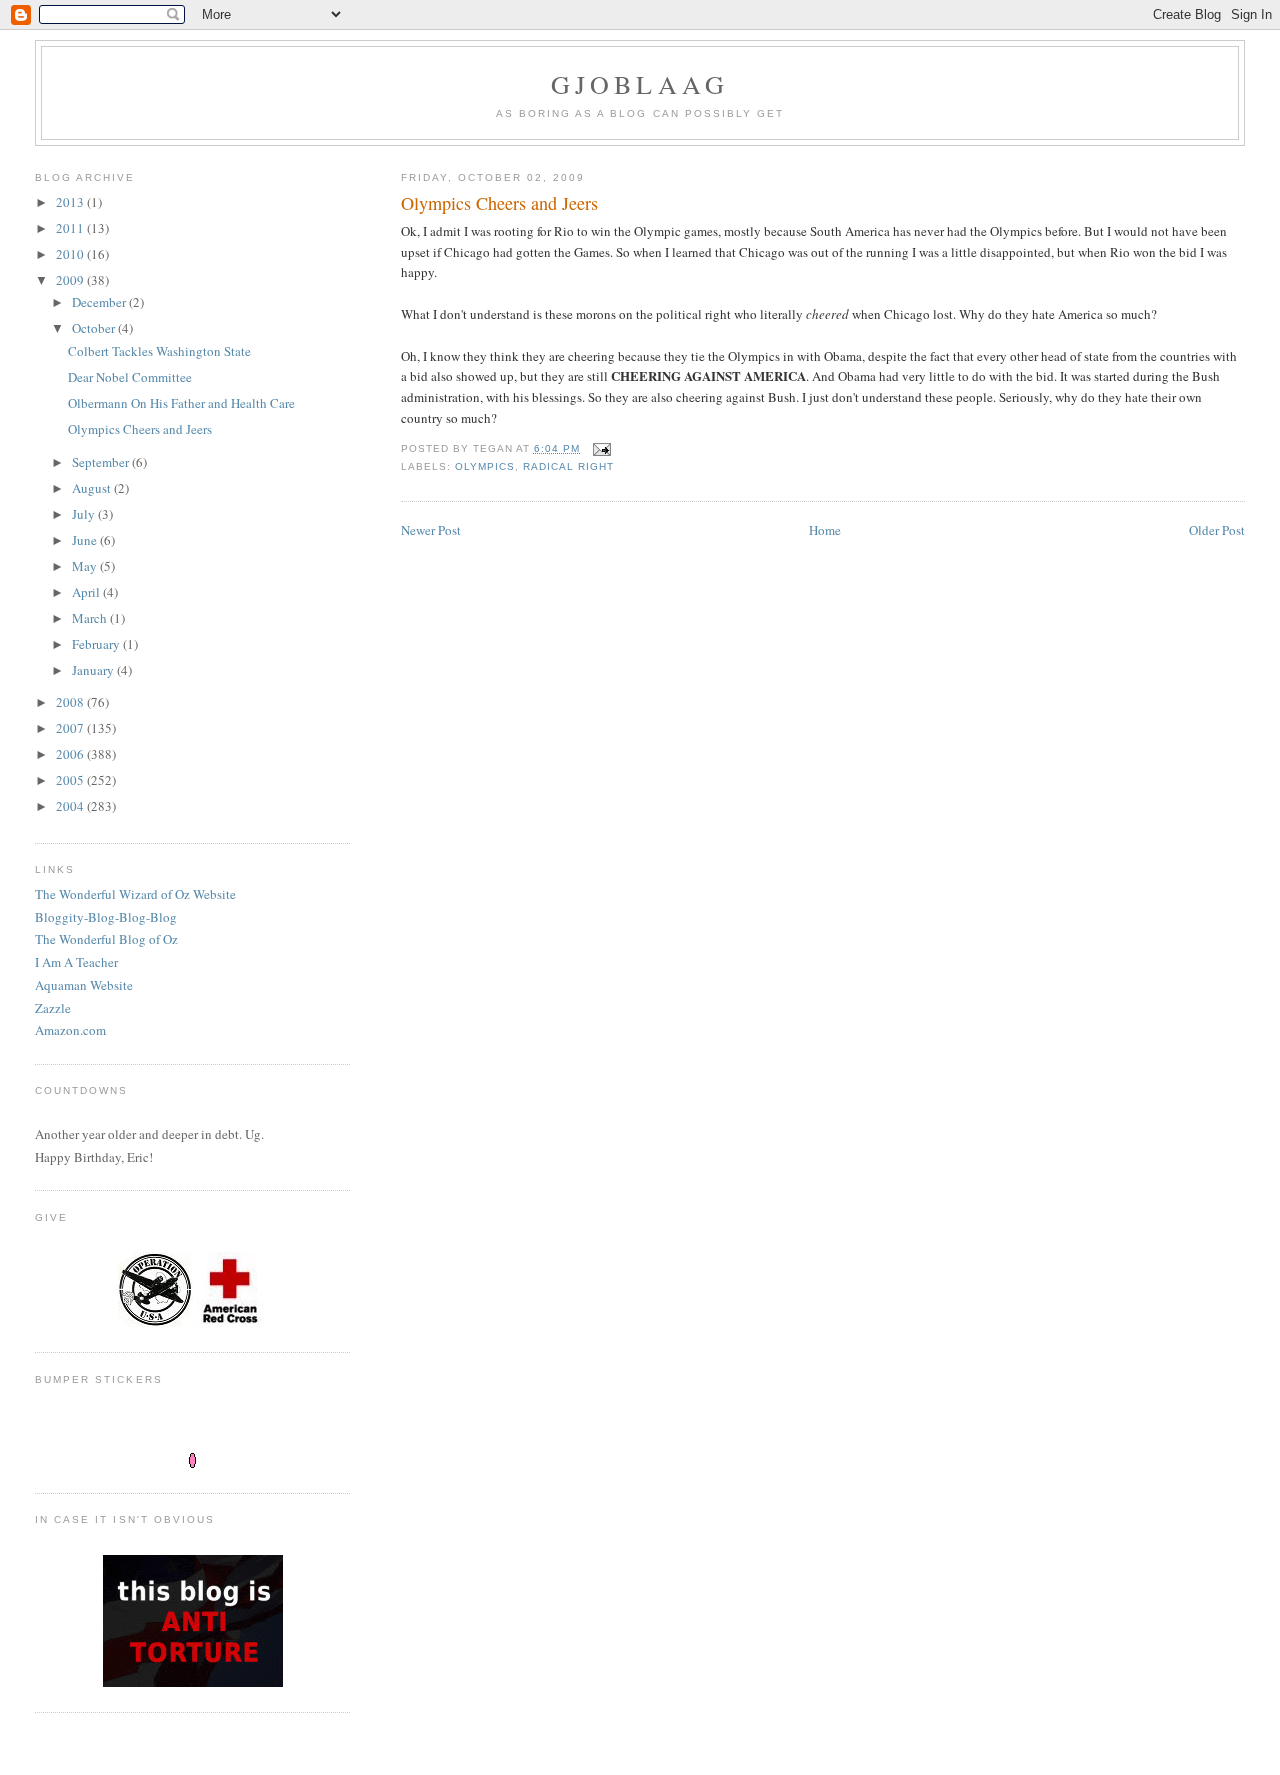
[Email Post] (601, 448)
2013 (71, 202)
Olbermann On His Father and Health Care (181, 403)
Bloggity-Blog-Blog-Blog (106, 917)
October (95, 328)
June (86, 540)
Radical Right (568, 466)
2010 (71, 254)
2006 (71, 754)
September (102, 462)
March (91, 618)
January (94, 670)
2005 (71, 780)
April (87, 592)
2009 (71, 280)
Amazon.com (70, 1030)
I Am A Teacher (76, 962)
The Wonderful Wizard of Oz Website (135, 894)
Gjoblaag (640, 84)
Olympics (485, 466)
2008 (71, 702)
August (93, 488)
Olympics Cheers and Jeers (140, 429)
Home (825, 530)
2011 (71, 228)
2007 (71, 728)
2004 (71, 806)
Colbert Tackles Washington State (159, 351)
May (86, 566)
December (100, 302)
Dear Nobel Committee (130, 377)
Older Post (1217, 530)
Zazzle (53, 1008)
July (85, 514)
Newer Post (431, 530)
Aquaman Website (84, 985)
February (97, 644)
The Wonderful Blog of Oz (106, 939)
